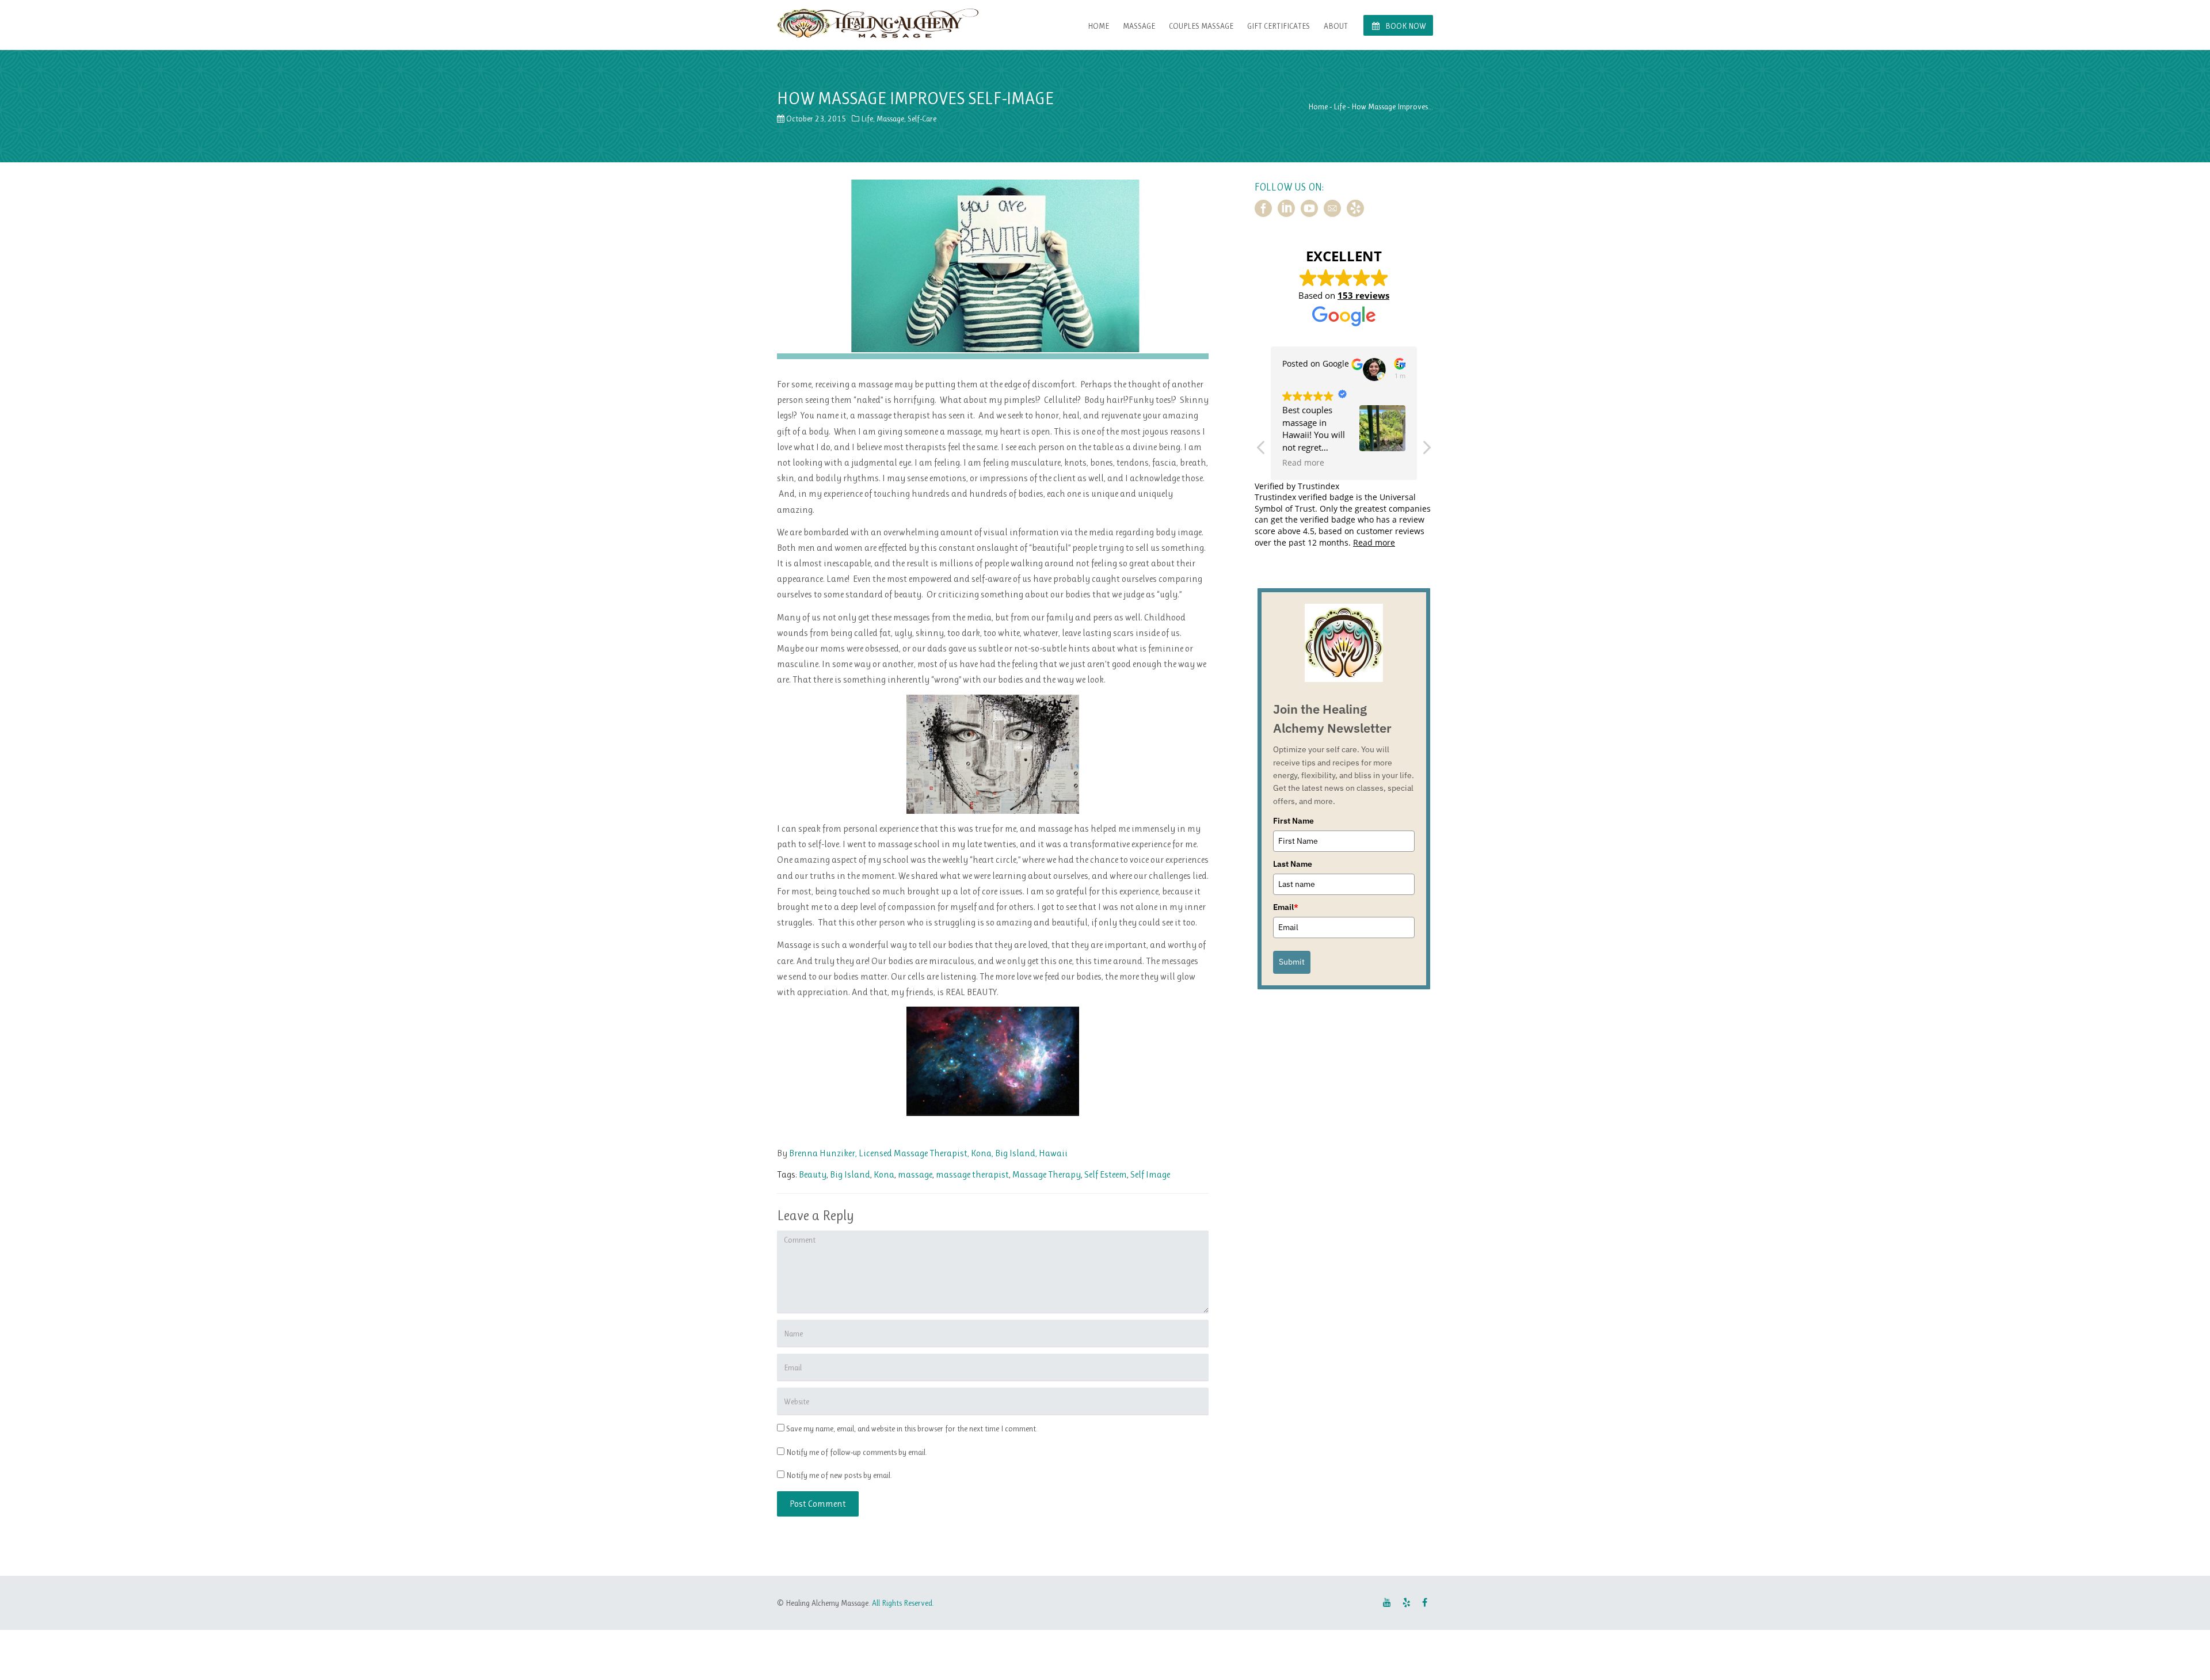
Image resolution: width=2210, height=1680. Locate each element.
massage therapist (972, 1174)
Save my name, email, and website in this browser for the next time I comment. (912, 1428)
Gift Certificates (1279, 26)
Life (867, 119)
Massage (1139, 26)
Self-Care (922, 119)
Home (1098, 26)
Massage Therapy (1047, 1174)
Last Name (1293, 864)
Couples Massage (1201, 26)
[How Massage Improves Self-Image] (993, 265)
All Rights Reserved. (903, 1603)
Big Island (850, 1174)
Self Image (1150, 1174)
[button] (1426, 451)
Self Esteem (1106, 1174)
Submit (1292, 962)
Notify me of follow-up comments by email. (857, 1452)
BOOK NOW (1405, 26)
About (1336, 26)
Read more (1374, 542)
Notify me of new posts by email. (839, 1475)
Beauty (813, 1174)
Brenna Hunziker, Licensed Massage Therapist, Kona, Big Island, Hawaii (927, 1153)
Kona (884, 1174)
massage (915, 1174)
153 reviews (1363, 295)
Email (1286, 907)
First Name (1293, 821)
